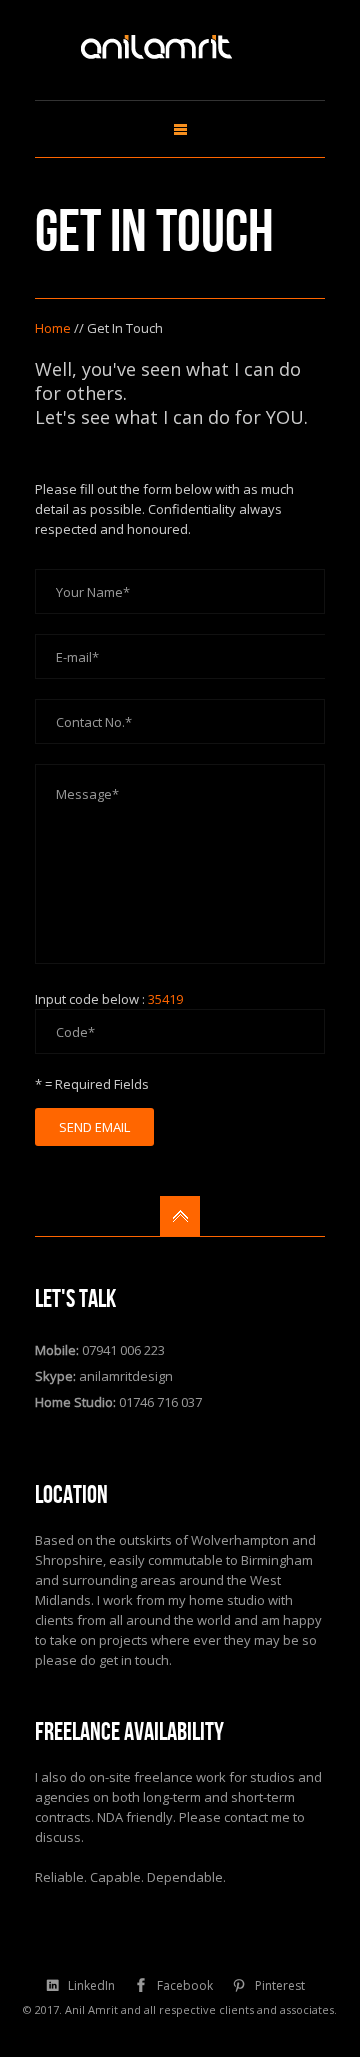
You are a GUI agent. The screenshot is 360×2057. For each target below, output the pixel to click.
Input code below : (109, 999)
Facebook (185, 1985)
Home (53, 328)
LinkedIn (91, 1985)
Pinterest (280, 1985)
